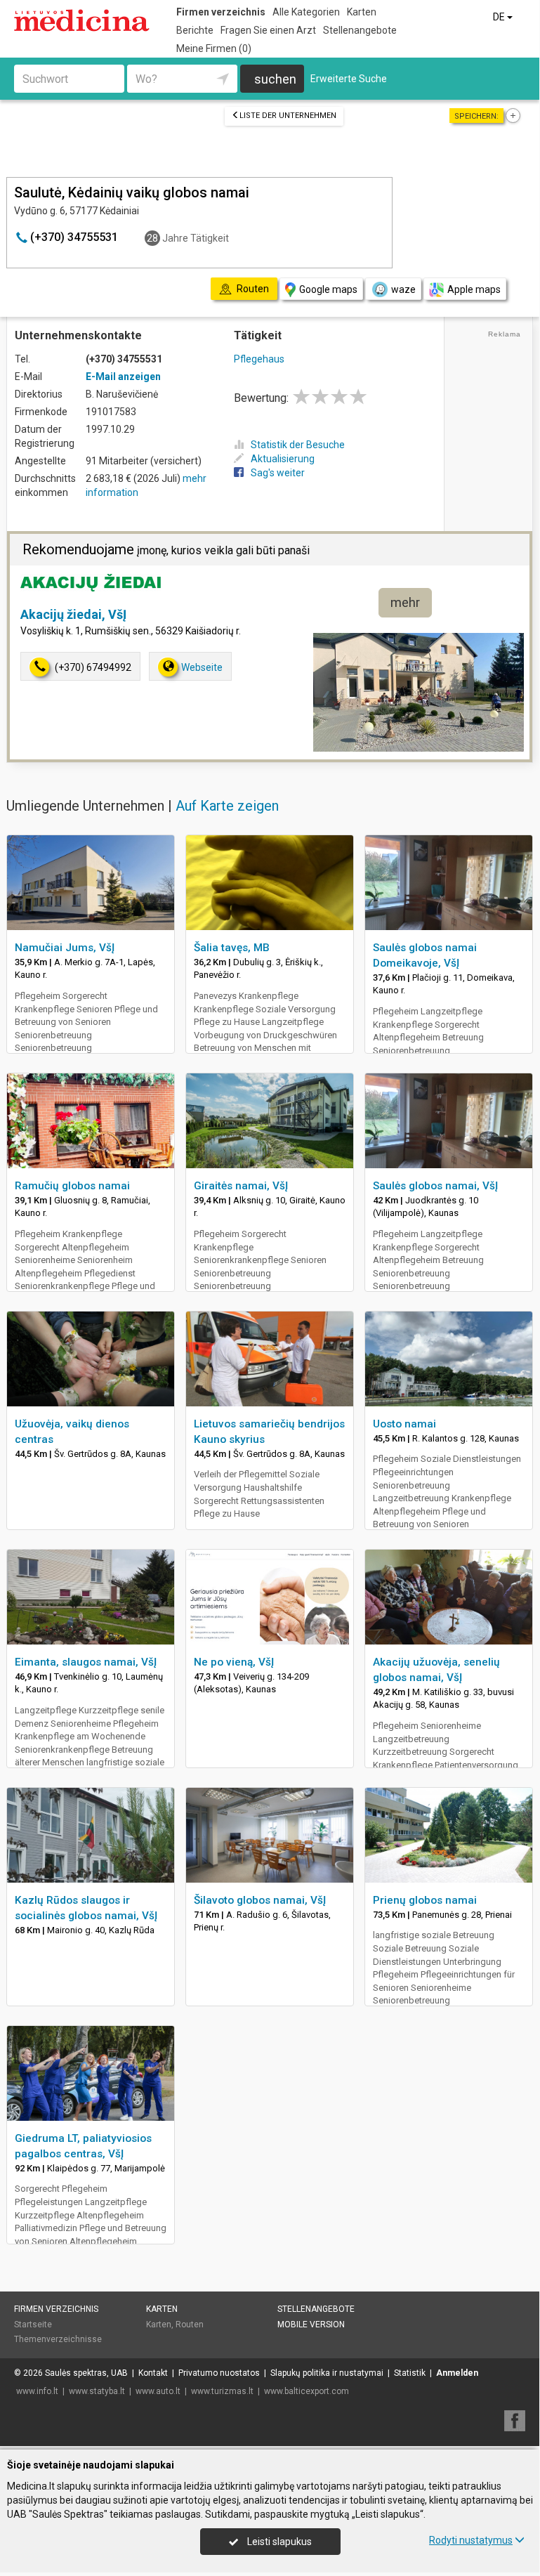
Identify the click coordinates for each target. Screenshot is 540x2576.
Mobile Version (311, 2325)
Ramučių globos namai (72, 1186)
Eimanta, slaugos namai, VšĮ (86, 1662)
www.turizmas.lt (222, 2391)
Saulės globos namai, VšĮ (435, 1186)
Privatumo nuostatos (219, 2373)
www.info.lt (37, 2391)
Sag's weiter (278, 473)
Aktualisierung (283, 459)
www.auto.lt (158, 2391)
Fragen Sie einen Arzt (268, 30)
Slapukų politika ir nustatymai (327, 2373)
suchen (275, 79)
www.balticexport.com (307, 2391)
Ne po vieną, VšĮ (234, 1662)
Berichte (195, 30)
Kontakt (153, 2373)
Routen (190, 2325)
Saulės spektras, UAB (86, 2373)
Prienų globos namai (425, 1900)
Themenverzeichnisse (58, 2339)
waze (403, 289)
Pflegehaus (259, 359)
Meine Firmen (214, 48)
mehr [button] (405, 602)
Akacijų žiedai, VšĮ (73, 614)
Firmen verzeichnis (221, 12)
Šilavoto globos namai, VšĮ (260, 1900)
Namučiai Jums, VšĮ (65, 948)
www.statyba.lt (97, 2391)
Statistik (410, 2373)
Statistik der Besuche (298, 445)
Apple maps (474, 289)
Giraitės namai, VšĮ (241, 1186)
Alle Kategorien (306, 12)
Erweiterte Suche (349, 79)
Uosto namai (404, 1424)
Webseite (202, 667)
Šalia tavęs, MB (232, 948)
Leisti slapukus (278, 2542)
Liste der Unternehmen (288, 116)
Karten (362, 12)
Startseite (33, 2325)
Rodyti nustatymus (471, 2540)
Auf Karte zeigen (227, 806)
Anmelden (457, 2373)
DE (500, 17)
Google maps (328, 289)
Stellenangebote (360, 30)
